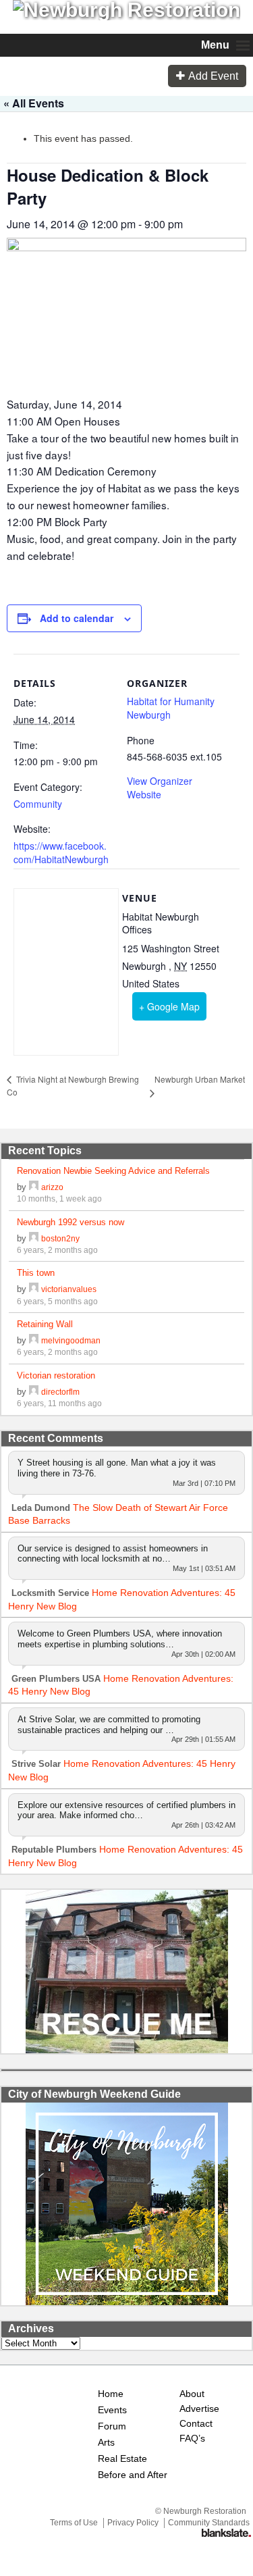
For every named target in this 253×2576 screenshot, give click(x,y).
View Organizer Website (160, 788)
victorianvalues (69, 1289)
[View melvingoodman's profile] (34, 1340)
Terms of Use (74, 2523)
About (192, 2394)
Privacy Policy (133, 2523)
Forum (112, 2426)
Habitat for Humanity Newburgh (171, 708)
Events (112, 2410)
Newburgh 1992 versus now (71, 1222)
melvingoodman (71, 1340)
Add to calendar (77, 618)
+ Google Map (169, 1006)
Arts (106, 2443)
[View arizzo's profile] (34, 1187)
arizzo (52, 1187)
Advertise (198, 2409)
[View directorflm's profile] (34, 1392)
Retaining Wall (45, 1324)
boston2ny (60, 1238)
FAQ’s (192, 2439)
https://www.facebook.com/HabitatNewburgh (61, 852)
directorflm (60, 1392)
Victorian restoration (56, 1375)
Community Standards (209, 2523)
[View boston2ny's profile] (34, 1238)
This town (36, 1273)
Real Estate (122, 2459)
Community (38, 804)
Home (111, 2394)
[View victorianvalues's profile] (34, 1289)
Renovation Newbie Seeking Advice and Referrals (113, 1171)
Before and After (133, 2475)
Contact (196, 2424)
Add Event (213, 76)
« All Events (34, 103)
